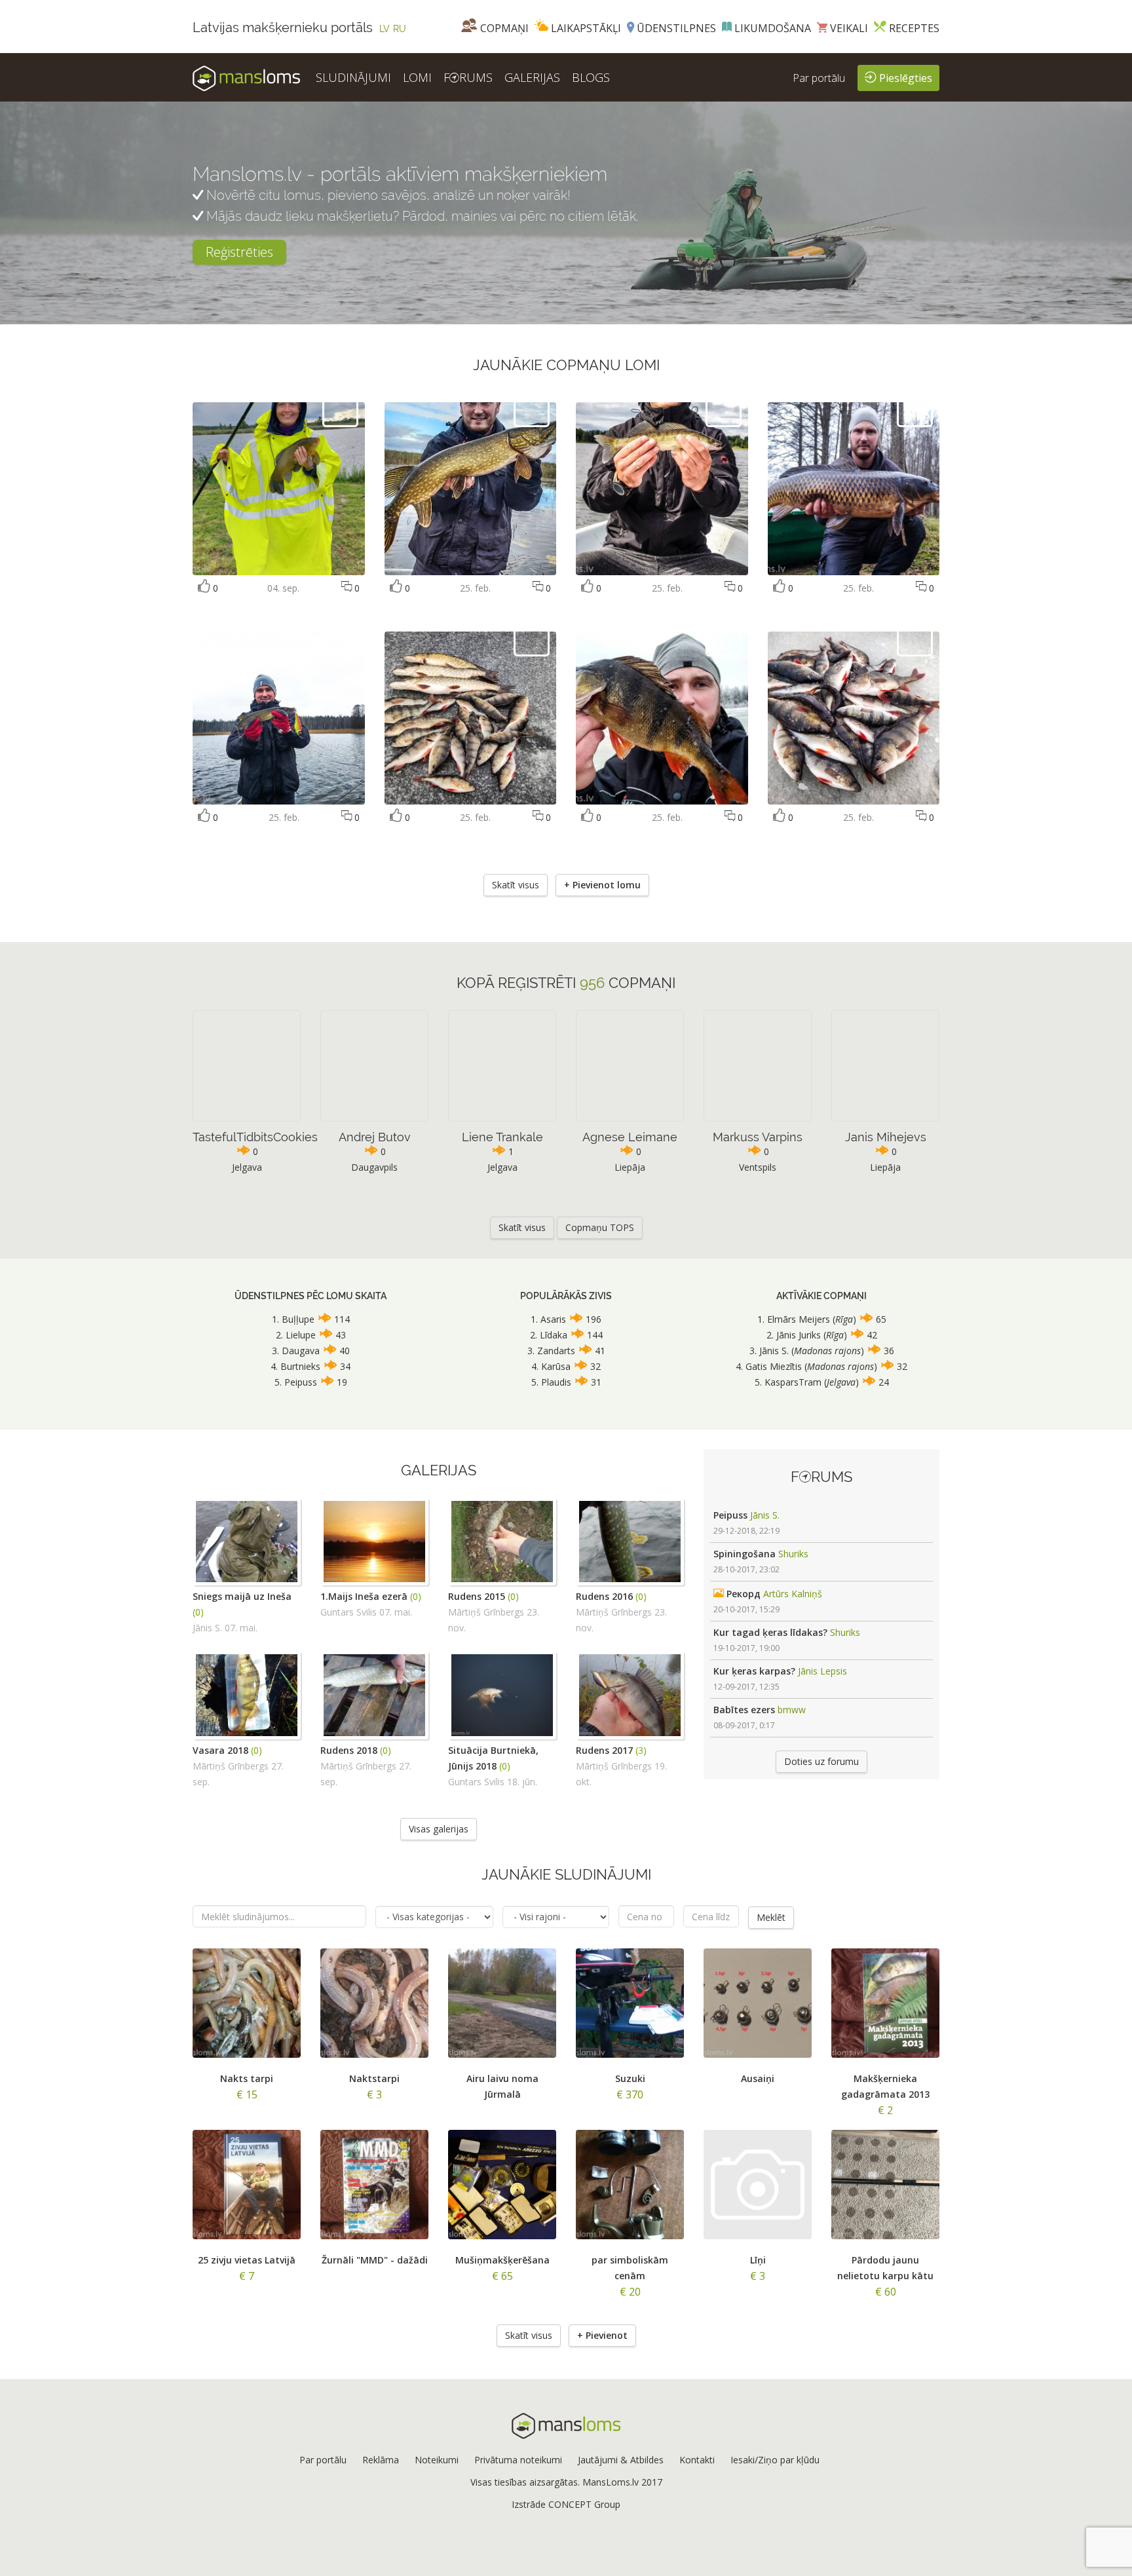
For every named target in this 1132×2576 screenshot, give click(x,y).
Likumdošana (771, 28)
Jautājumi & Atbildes (621, 2460)
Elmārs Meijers (800, 1319)
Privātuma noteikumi (518, 2460)
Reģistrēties (239, 252)
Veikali (848, 28)
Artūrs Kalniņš (793, 1594)
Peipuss (301, 1382)
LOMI (417, 77)
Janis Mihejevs (886, 1137)
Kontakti (697, 2460)
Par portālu (819, 78)
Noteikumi (437, 2460)
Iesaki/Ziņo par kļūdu (775, 2460)
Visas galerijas (439, 1829)
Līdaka (554, 1335)
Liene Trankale (502, 1137)
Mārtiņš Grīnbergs (486, 1612)
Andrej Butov (375, 1137)
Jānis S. (774, 1351)
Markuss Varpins (758, 1137)
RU (400, 29)
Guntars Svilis (349, 1612)
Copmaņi (503, 28)
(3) (641, 1750)
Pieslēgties (904, 78)
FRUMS (468, 77)
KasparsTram (793, 1382)
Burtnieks (300, 1366)
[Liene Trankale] (340, 408)
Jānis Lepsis (822, 1671)
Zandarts (556, 1351)
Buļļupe (298, 1319)
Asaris (553, 1319)
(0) (198, 1612)
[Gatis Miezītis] (532, 408)
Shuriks (793, 1554)
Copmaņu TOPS (600, 1227)
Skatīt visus (516, 885)
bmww (792, 1710)
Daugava (301, 1351)
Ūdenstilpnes (675, 28)
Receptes (913, 28)
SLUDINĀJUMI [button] (353, 77)
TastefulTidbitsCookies (255, 1137)
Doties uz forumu (821, 1761)
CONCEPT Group (584, 2504)
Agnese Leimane (630, 1137)
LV (385, 29)
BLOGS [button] (591, 77)
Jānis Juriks (799, 1335)
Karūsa (556, 1366)
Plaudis (556, 1382)
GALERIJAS (532, 77)
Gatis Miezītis (774, 1366)
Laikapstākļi (585, 28)
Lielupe (301, 1335)
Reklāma (381, 2460)
